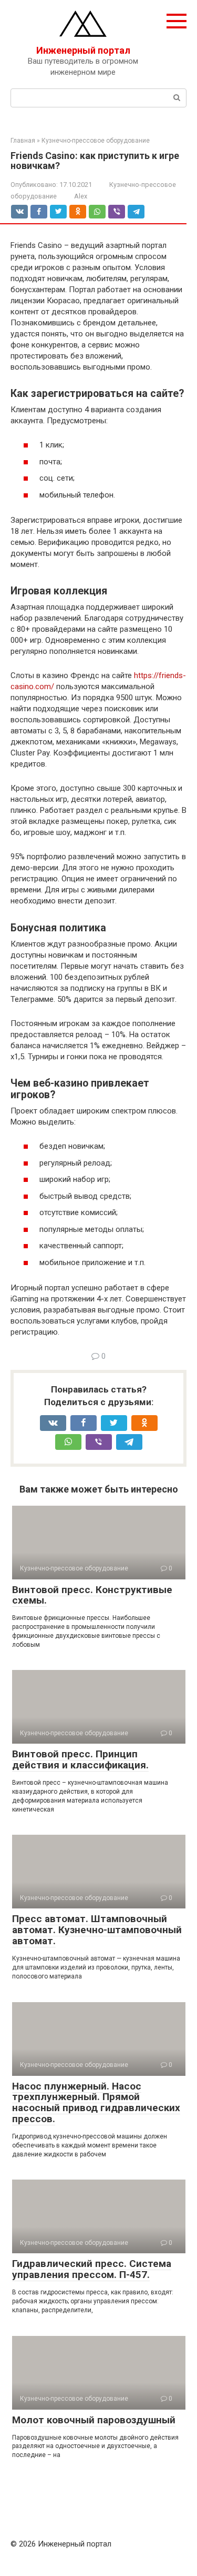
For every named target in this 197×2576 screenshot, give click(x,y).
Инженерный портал (83, 50)
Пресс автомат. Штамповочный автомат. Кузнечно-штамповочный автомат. (97, 1930)
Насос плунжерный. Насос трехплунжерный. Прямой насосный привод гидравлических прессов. (96, 2103)
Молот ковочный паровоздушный (94, 2420)
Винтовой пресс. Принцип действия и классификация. (80, 1759)
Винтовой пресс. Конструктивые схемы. (92, 1595)
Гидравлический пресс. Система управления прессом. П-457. (92, 2269)
